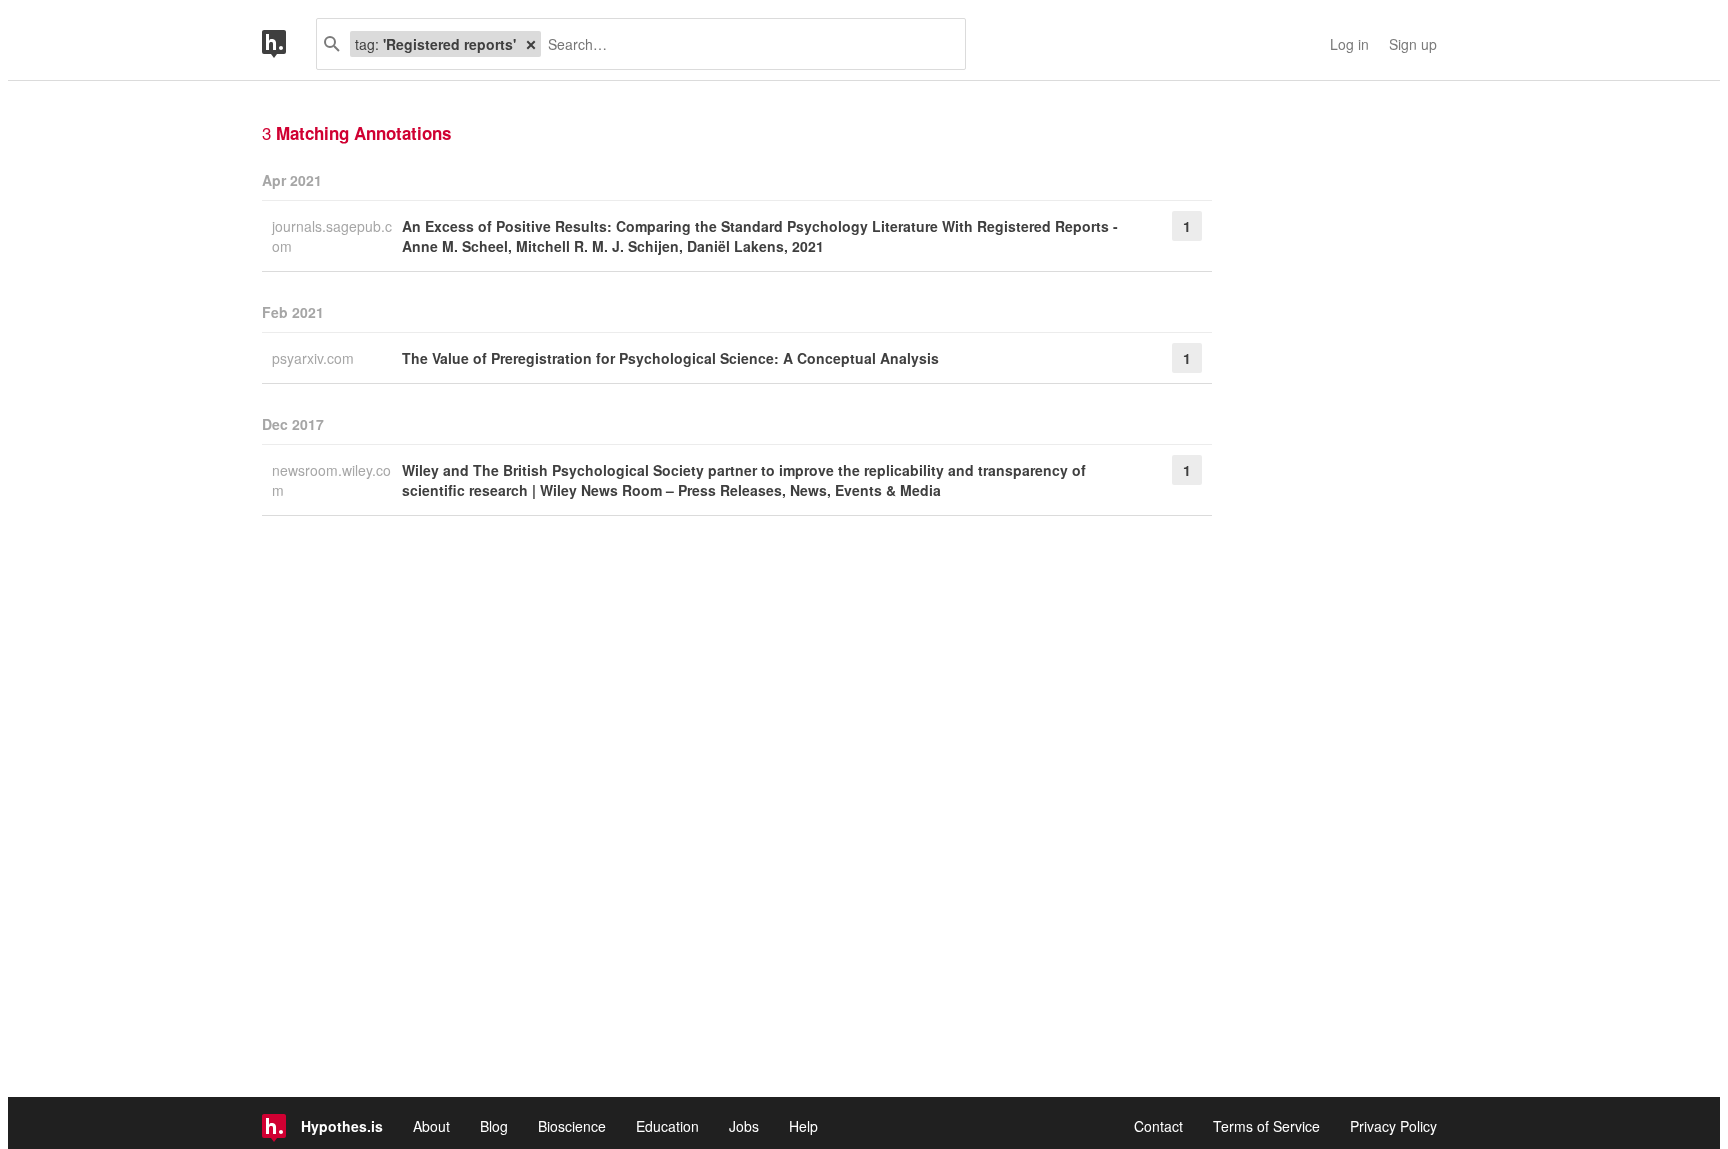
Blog (494, 1126)
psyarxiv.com (315, 358)
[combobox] (745, 44)
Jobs (744, 1126)
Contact (1158, 1126)
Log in (1349, 44)
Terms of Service (1266, 1126)
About (431, 1126)
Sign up (1413, 44)
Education (667, 1126)
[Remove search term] (531, 44)
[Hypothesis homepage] (289, 44)
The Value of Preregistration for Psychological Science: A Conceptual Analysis (670, 358)
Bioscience (572, 1126)
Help (803, 1126)
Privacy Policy (1393, 1126)
